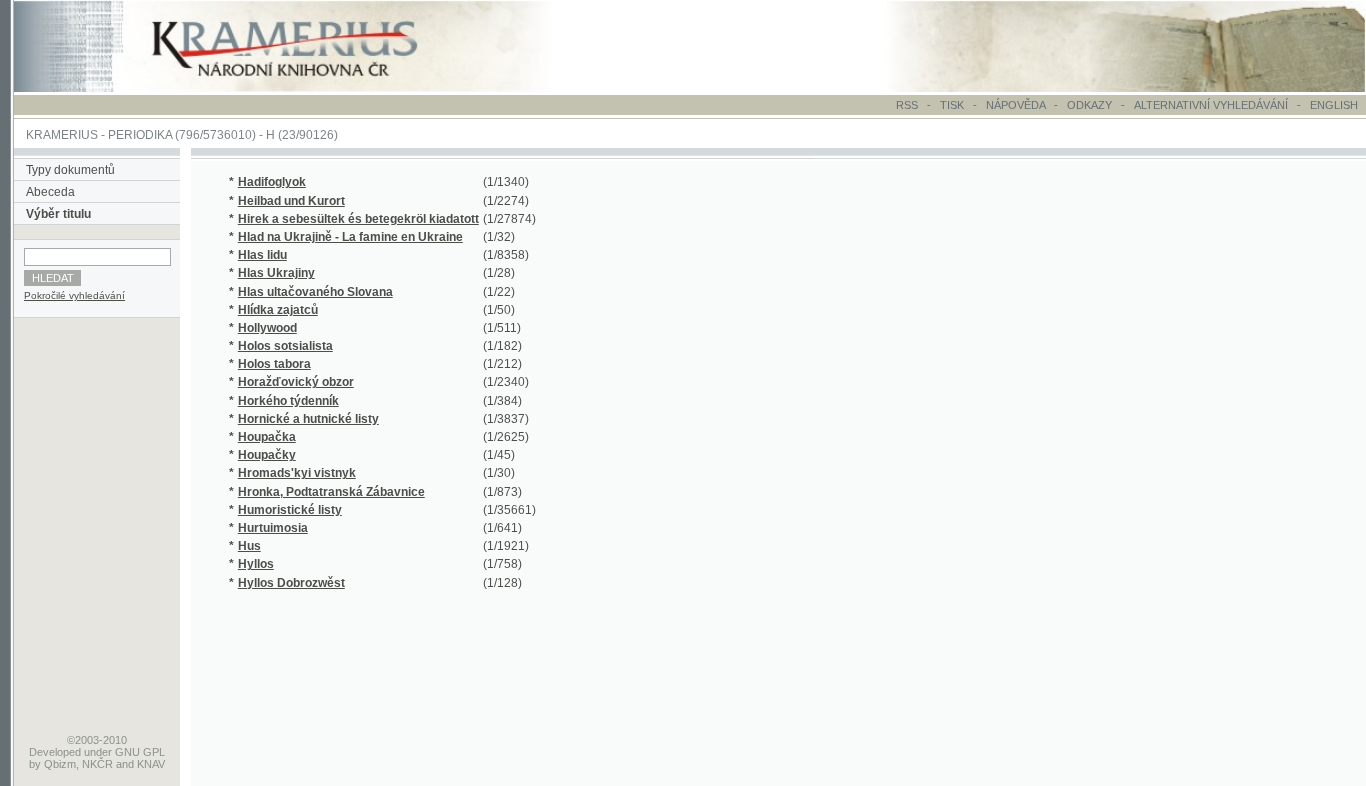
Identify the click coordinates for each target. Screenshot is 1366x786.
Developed (55, 752)
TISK (953, 105)
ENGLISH (1334, 105)
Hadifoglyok (272, 182)
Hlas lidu (262, 255)
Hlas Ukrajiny (276, 273)
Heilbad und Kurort (291, 201)
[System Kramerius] (307, 88)
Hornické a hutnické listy (308, 419)
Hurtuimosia (273, 528)
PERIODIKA (140, 135)
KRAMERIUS (62, 135)
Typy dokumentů (70, 170)
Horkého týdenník (288, 401)
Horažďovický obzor (296, 382)
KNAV (151, 764)
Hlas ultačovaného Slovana (315, 292)
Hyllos (256, 564)
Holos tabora (274, 364)
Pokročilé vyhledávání (74, 295)
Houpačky (267, 455)
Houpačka (267, 437)
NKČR (97, 764)
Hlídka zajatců (278, 310)
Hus (249, 546)
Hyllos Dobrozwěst (291, 583)
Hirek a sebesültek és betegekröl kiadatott (358, 219)
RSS (907, 105)
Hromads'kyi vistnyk (297, 473)
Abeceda (50, 192)
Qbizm (60, 764)
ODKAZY (1089, 105)
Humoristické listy (290, 510)
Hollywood (267, 328)
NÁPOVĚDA (1015, 105)
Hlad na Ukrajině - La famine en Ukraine (350, 237)
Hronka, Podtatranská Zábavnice (331, 492)
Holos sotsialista (285, 346)
